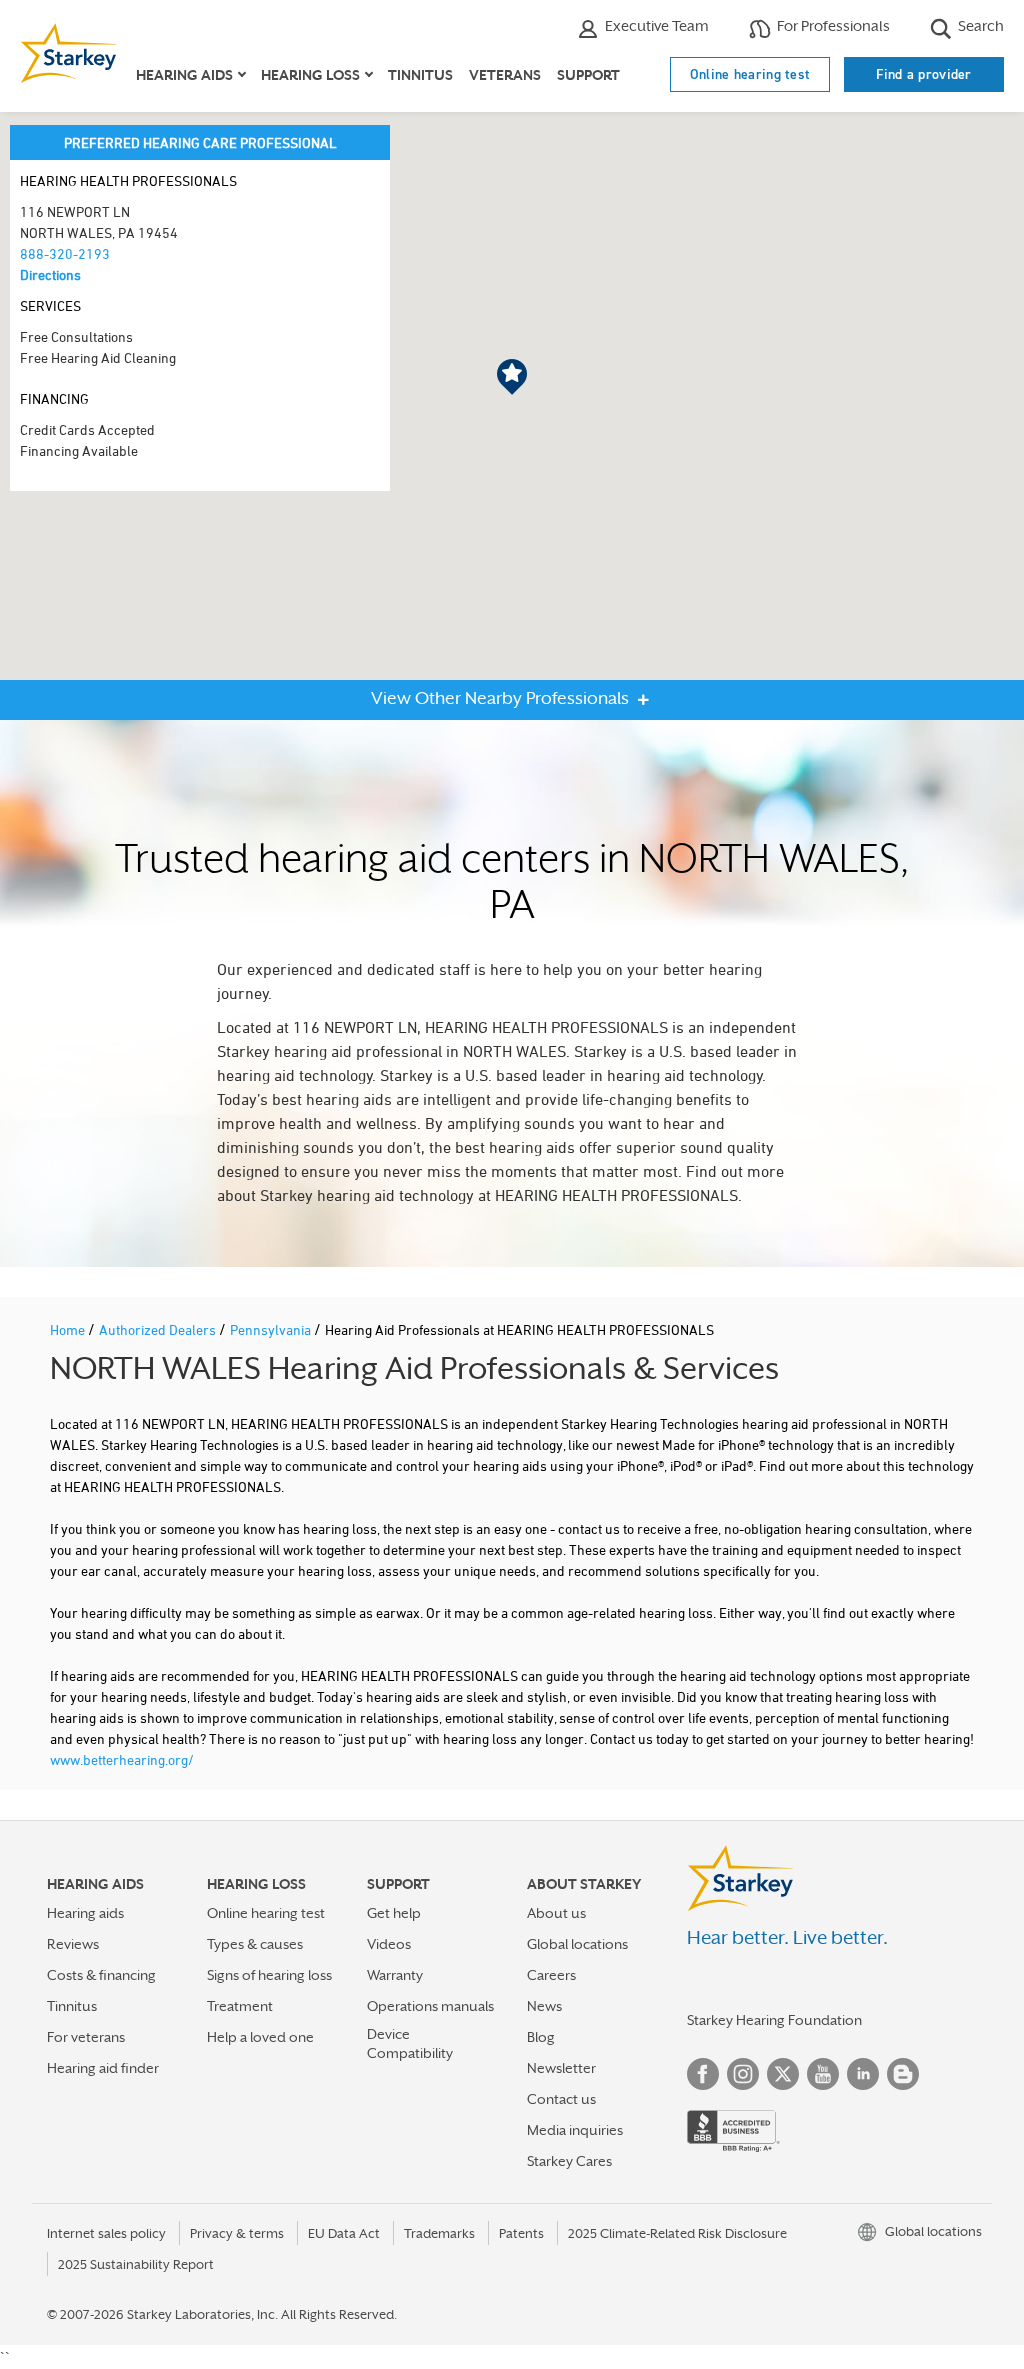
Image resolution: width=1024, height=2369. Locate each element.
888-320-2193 (65, 253)
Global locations (577, 1944)
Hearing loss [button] (310, 75)
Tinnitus (420, 75)
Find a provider (924, 74)
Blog (541, 2037)
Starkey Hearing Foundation (774, 2020)
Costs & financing (101, 1975)
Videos (389, 1944)
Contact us (561, 2099)
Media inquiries (575, 2130)
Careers (551, 1975)
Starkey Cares (569, 2161)
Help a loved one (260, 2037)
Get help (394, 1913)
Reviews (73, 1944)
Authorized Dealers (159, 1329)
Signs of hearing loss (269, 1975)
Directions (50, 274)
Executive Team (655, 25)
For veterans (86, 2037)
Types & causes (255, 1944)
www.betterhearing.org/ (122, 1759)
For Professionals (832, 25)
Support (588, 75)
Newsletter (561, 2068)
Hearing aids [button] (184, 75)
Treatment (240, 2006)
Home (69, 1329)
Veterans (505, 75)
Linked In (863, 2074)
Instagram (743, 2074)
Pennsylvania (272, 1329)
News (544, 2006)
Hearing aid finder (103, 2068)
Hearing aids (85, 1913)
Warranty (395, 1975)
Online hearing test (750, 74)
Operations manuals (430, 2006)
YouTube (823, 2074)
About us (556, 1913)
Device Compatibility (410, 2043)
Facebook (703, 2074)
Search (979, 25)
